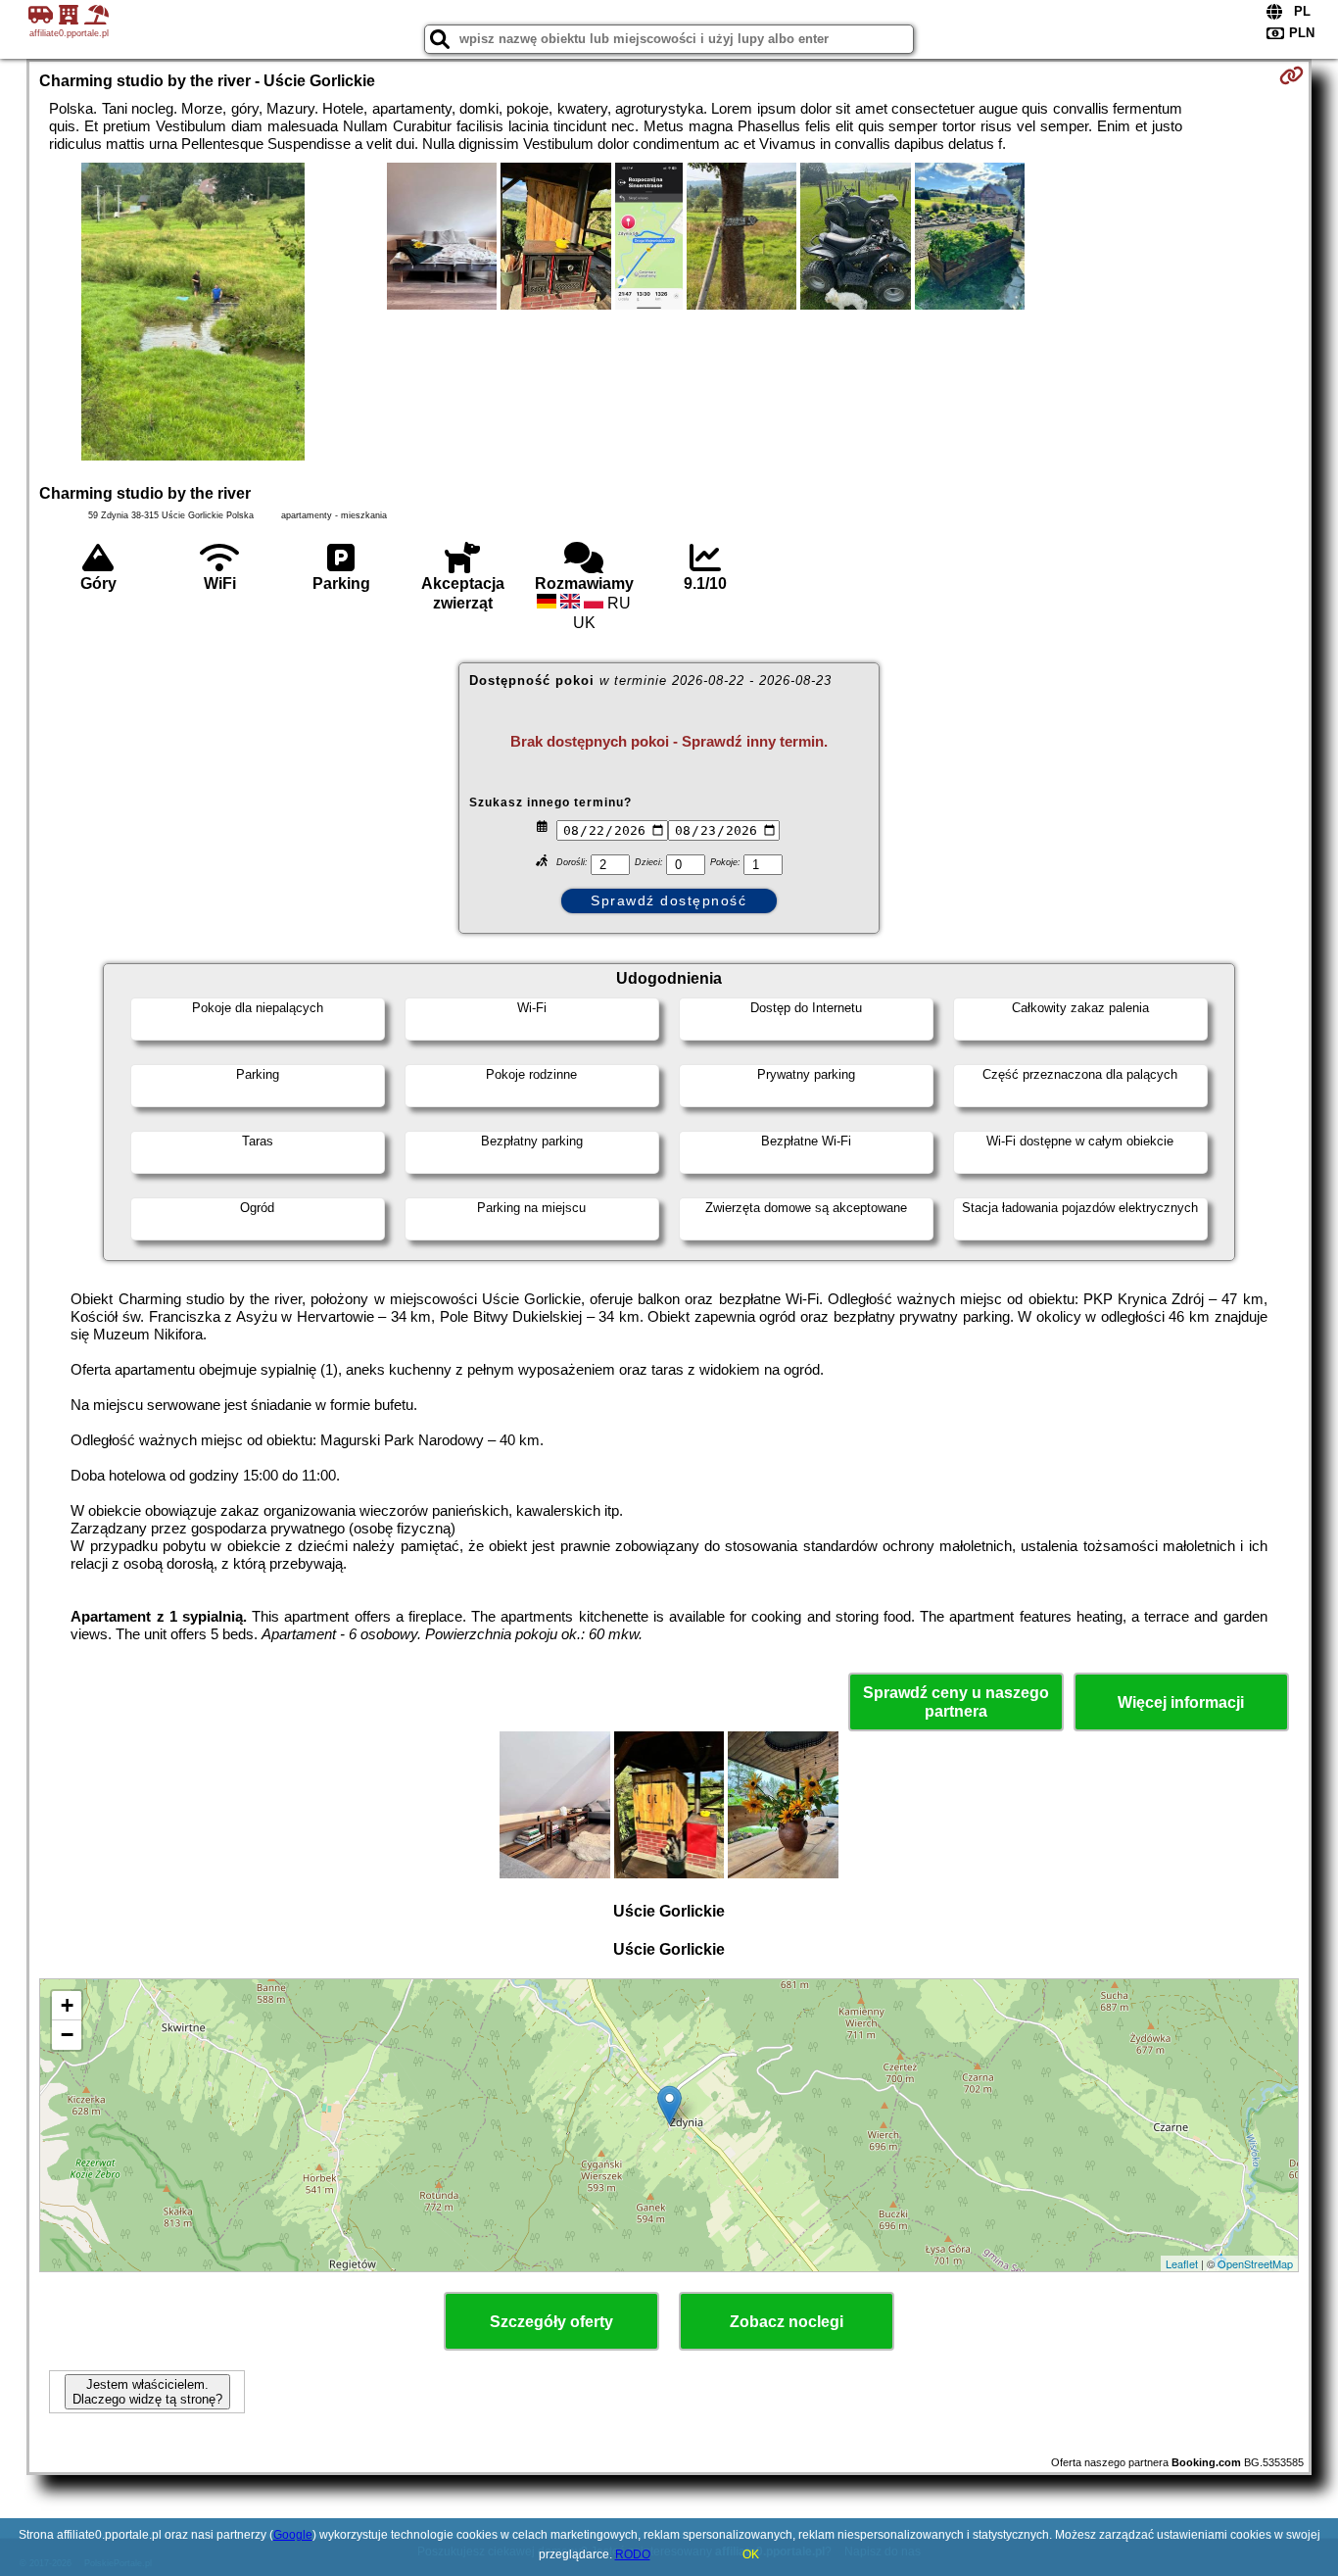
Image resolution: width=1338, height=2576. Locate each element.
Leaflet (1182, 2263)
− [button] (67, 2035)
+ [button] (67, 2005)
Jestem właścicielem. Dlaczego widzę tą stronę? (147, 2392)
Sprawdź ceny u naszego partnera (956, 1702)
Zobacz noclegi (787, 2322)
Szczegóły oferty (551, 2322)
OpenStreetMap (1255, 2263)
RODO (633, 2554)
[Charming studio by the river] (193, 314)
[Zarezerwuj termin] (1291, 75)
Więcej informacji (1181, 1702)
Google (293, 2535)
